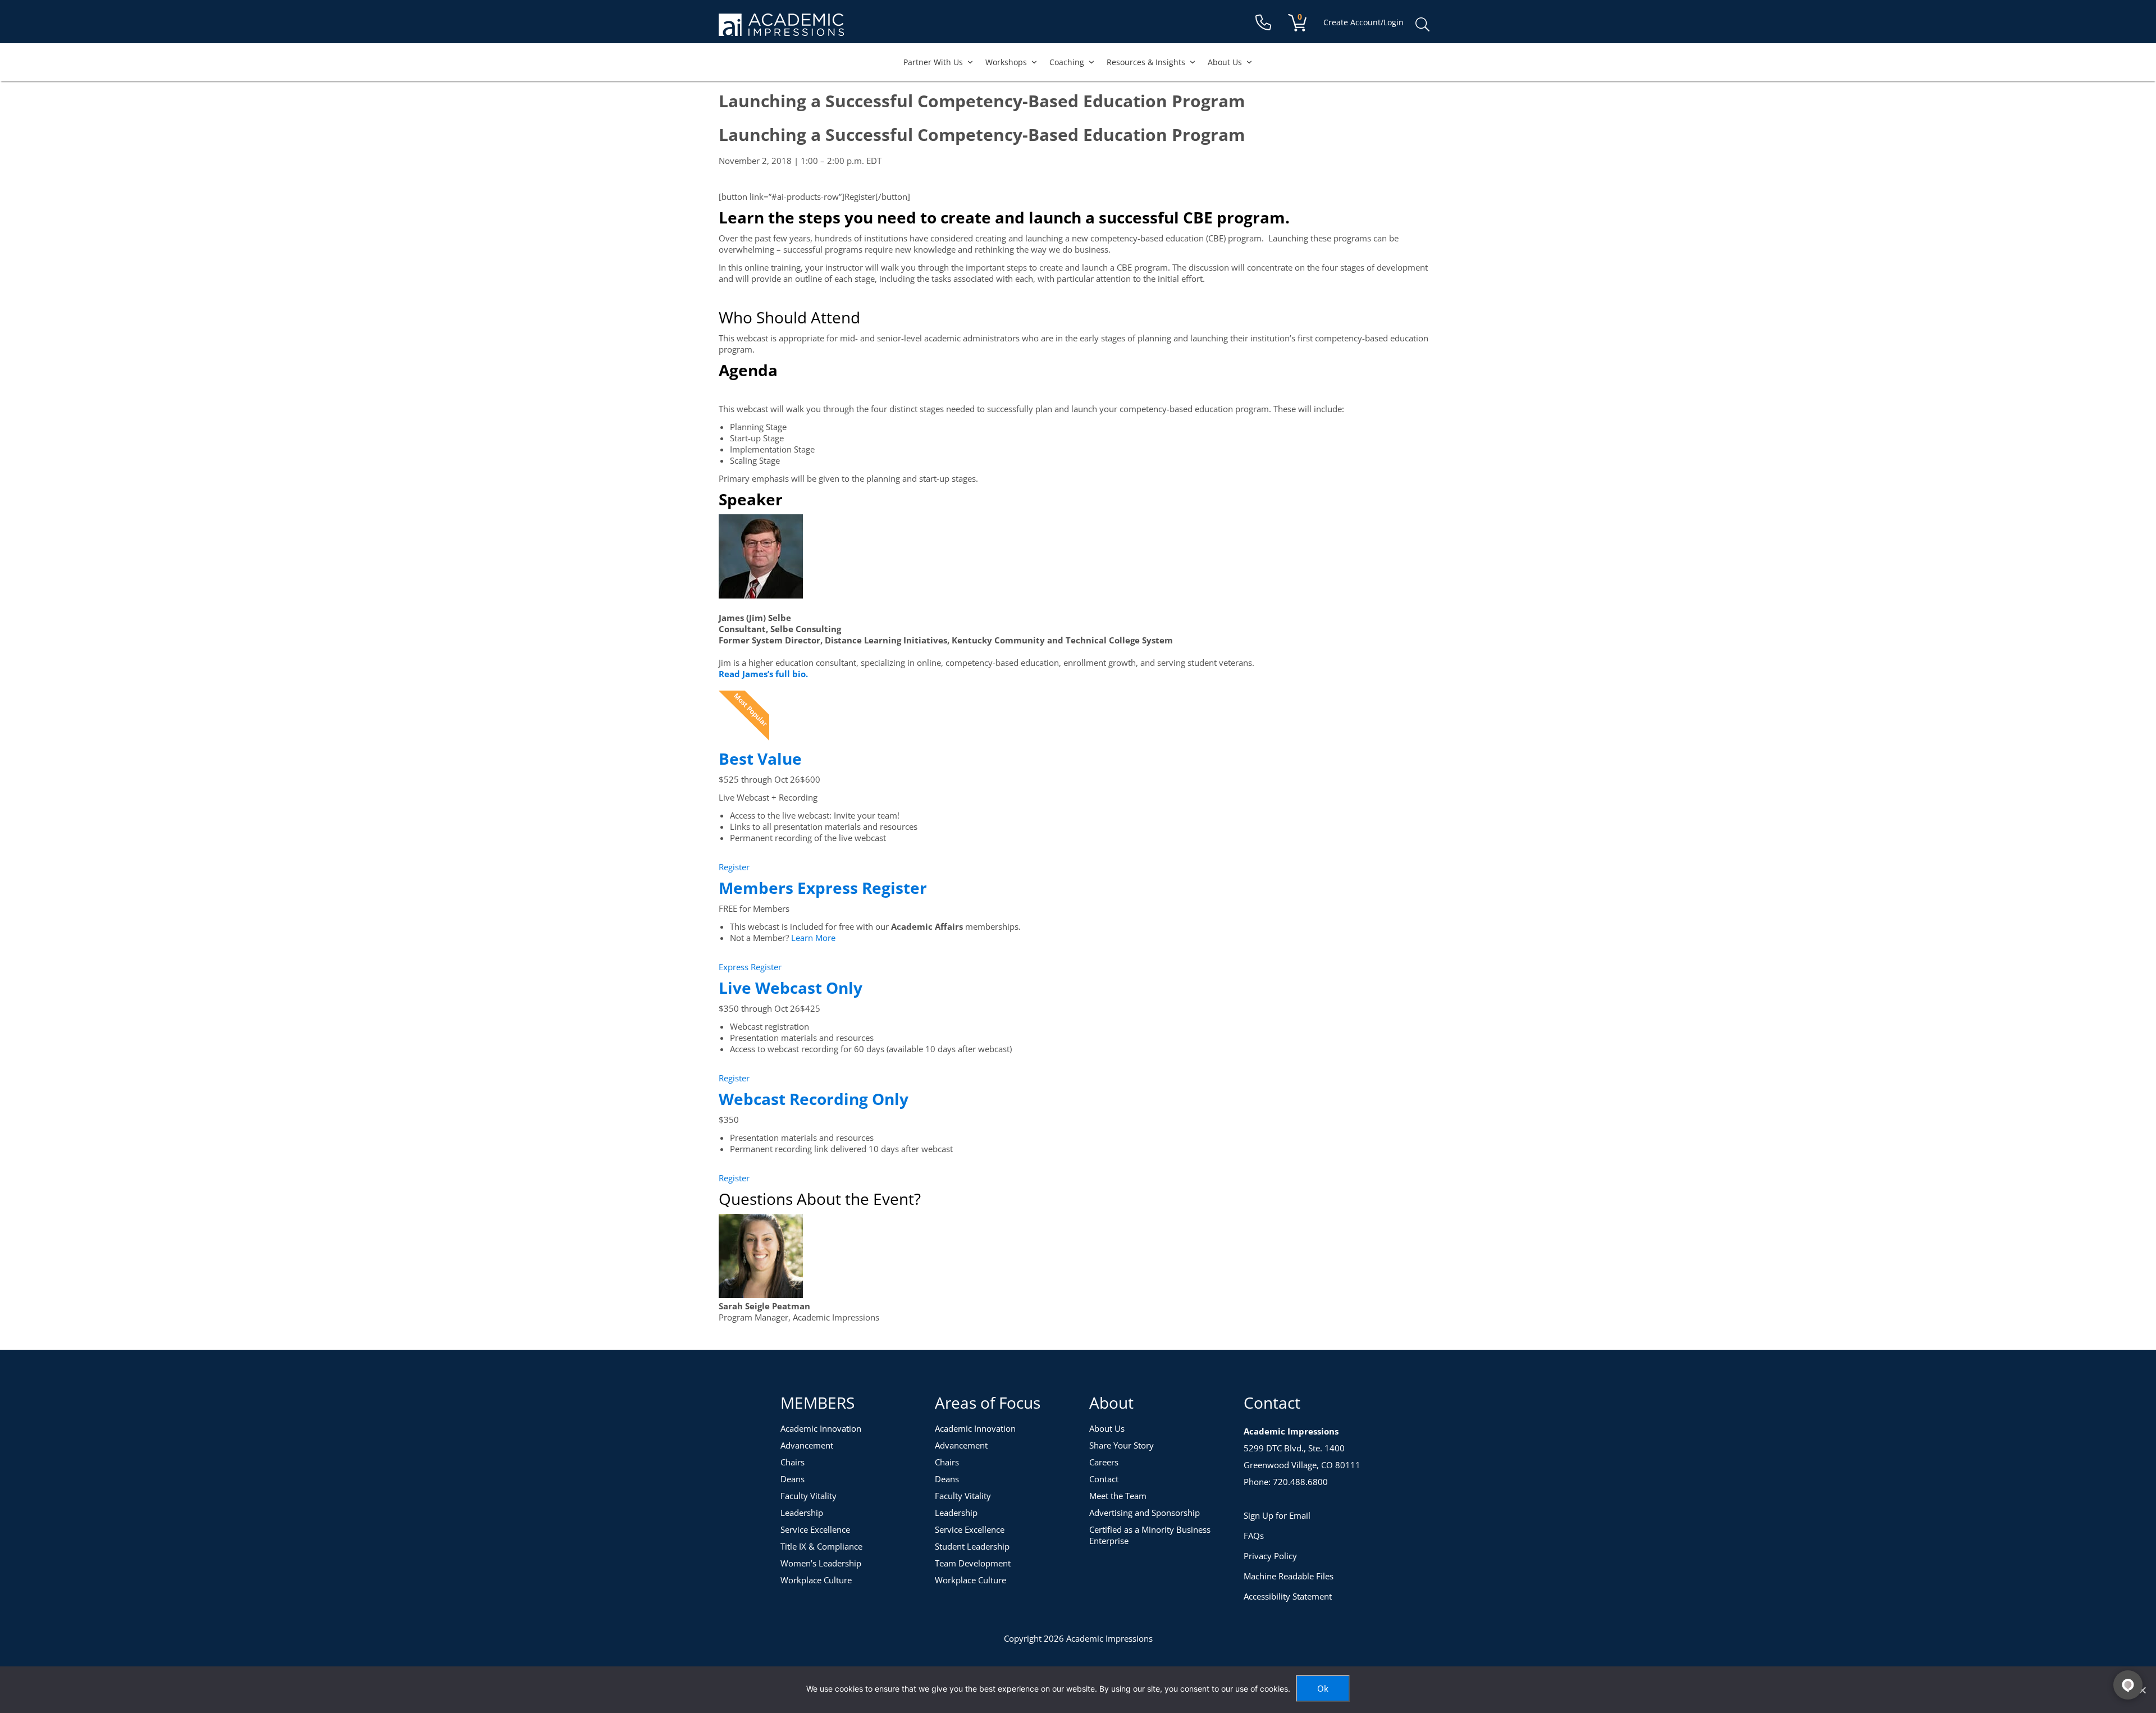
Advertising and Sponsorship (1145, 1513)
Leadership (802, 1513)
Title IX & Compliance (821, 1546)
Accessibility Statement (1288, 1596)
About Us (1225, 62)
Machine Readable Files (1289, 1576)
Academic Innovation (821, 1428)
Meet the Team (1118, 1496)
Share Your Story (1122, 1445)
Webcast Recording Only (814, 1099)
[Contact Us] (1263, 23)
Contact (1104, 1479)
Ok (1323, 1688)
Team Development (973, 1563)
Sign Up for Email (1277, 1515)
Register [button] (734, 867)
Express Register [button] (750, 967)
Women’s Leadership (821, 1563)
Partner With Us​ (933, 62)
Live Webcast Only (791, 988)
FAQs (1254, 1536)
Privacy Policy (1270, 1556)
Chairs (792, 1462)
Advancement (807, 1445)
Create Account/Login (1364, 22)
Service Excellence (815, 1529)
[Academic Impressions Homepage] (781, 29)
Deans (792, 1479)
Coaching (1067, 62)
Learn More (813, 938)
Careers (1104, 1462)
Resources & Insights (1146, 62)
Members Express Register (823, 888)
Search (1422, 25)
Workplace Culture (816, 1580)
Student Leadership (972, 1546)
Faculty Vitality (808, 1496)
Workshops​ (1006, 62)
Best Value (760, 759)
